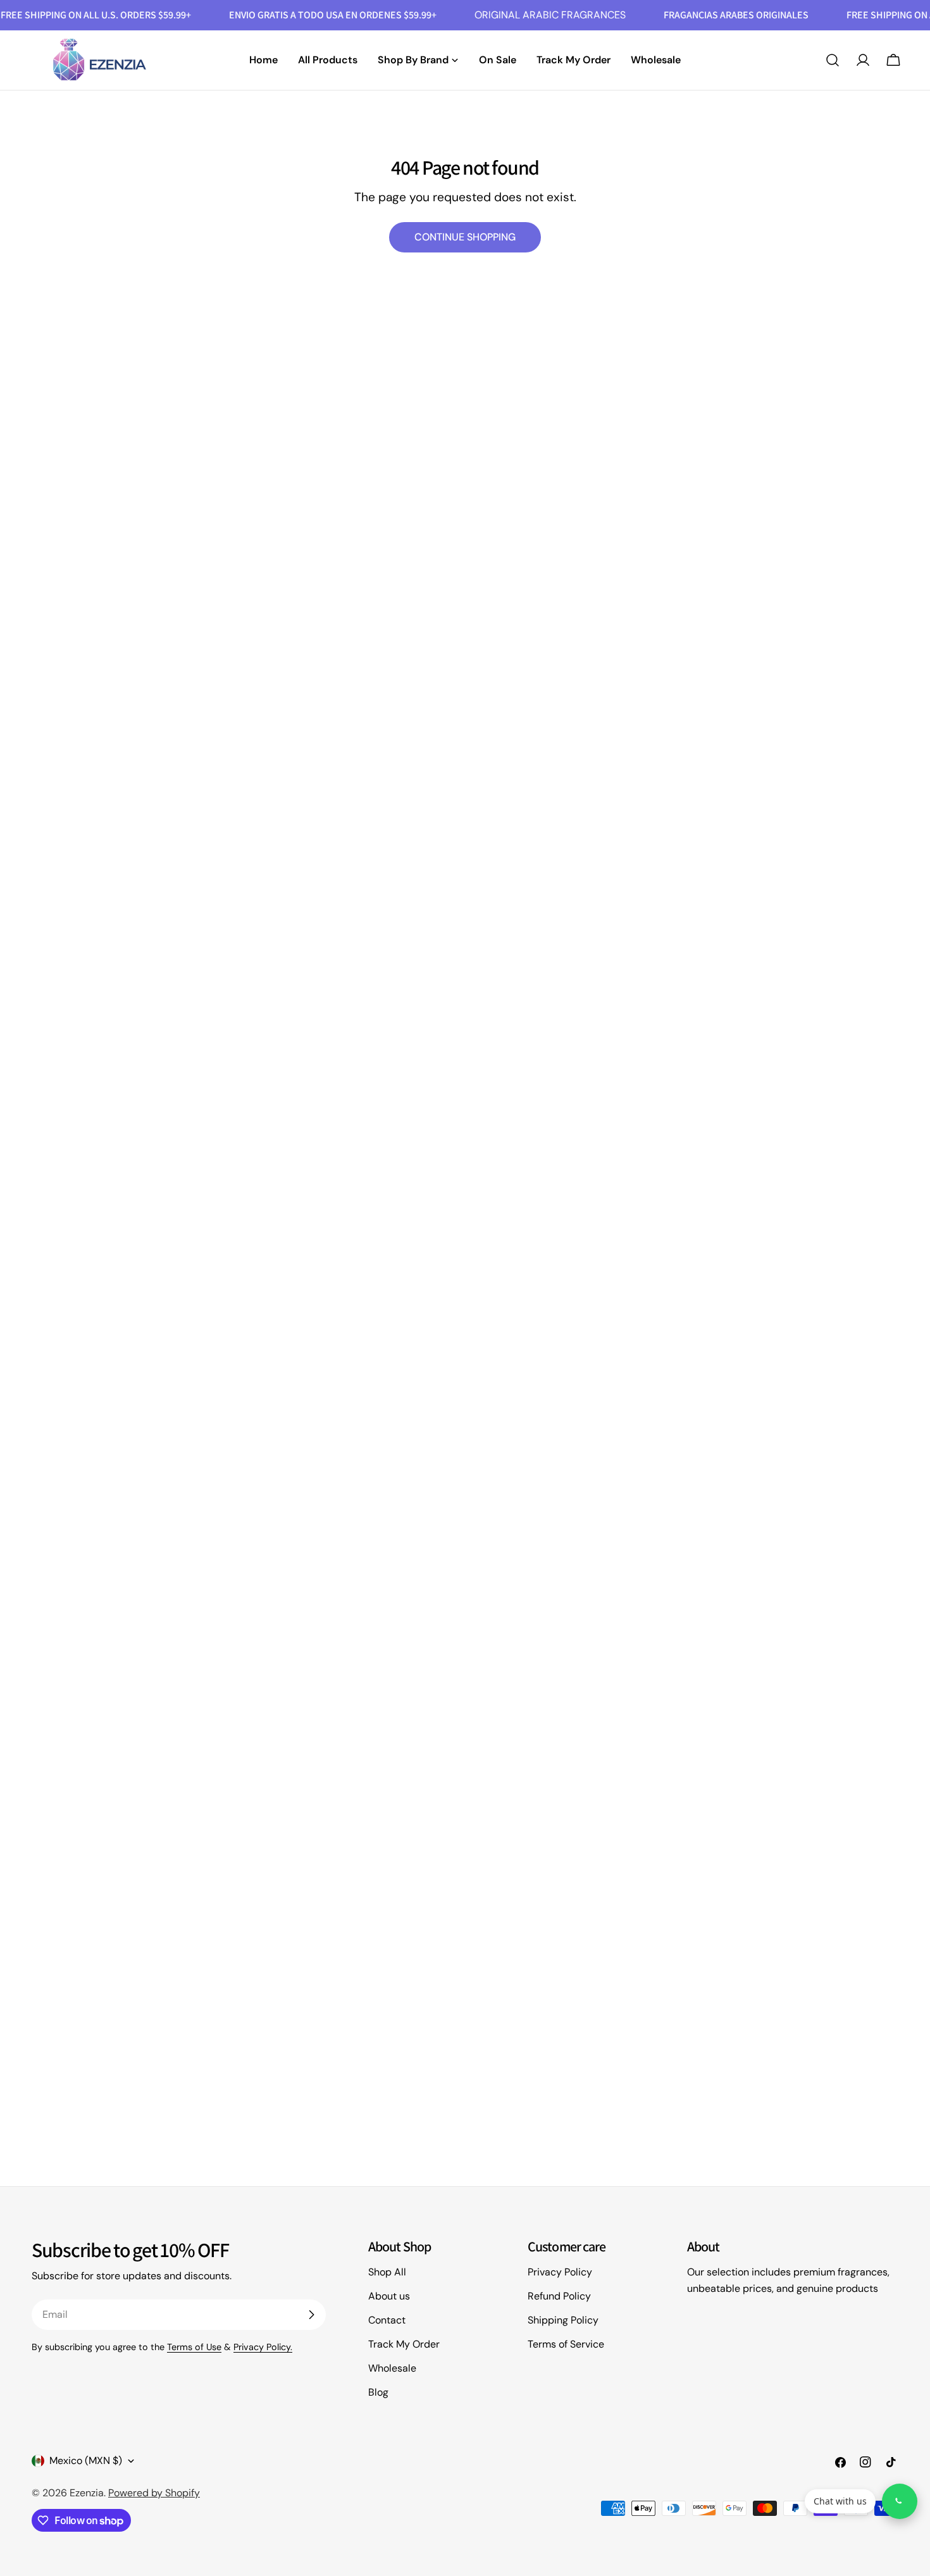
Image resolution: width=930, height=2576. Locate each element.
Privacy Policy (560, 2272)
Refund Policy (559, 2296)
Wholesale (392, 2368)
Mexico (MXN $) (86, 2461)
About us (389, 2296)
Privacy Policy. (263, 2347)
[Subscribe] (311, 2315)
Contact (387, 2320)
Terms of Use (194, 2347)
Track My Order (404, 2344)
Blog (378, 2392)
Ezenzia (87, 2493)
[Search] (833, 60)
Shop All (387, 2272)
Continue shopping (465, 237)
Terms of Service (566, 2344)
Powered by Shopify (154, 2493)
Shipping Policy (563, 2320)
